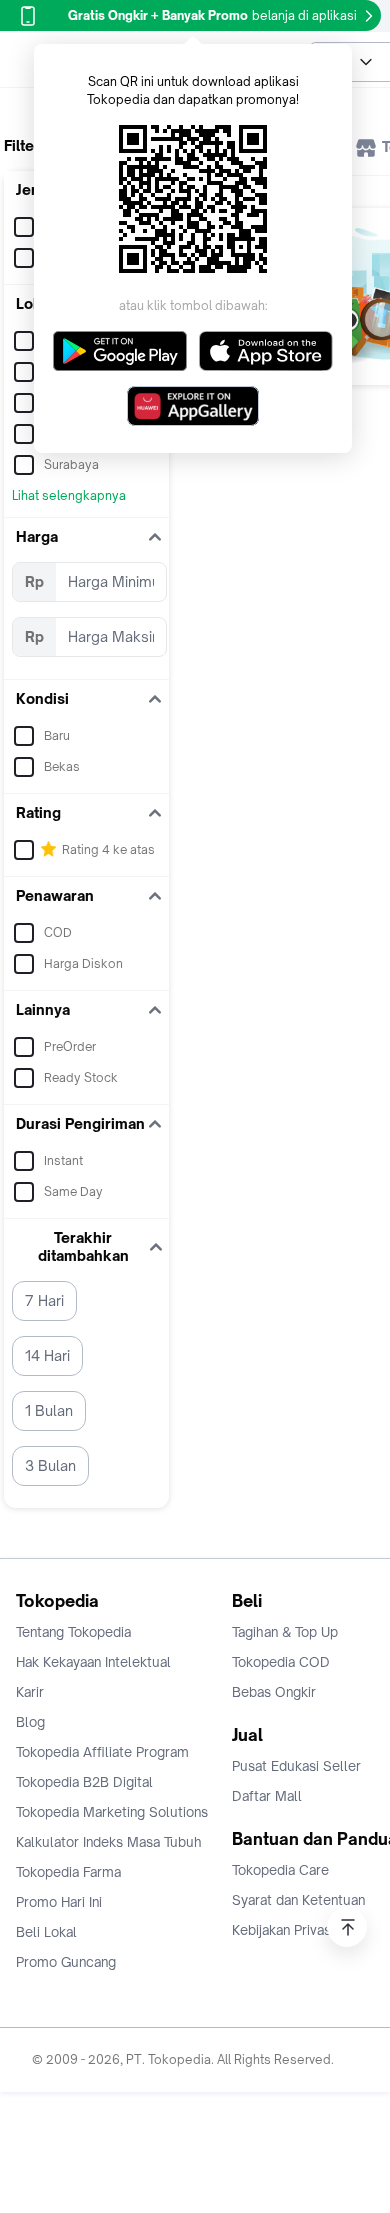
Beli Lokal (46, 1932)
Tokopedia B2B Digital (84, 1782)
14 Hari (47, 1355)
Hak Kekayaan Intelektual (93, 1662)
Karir (30, 1692)
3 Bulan (50, 1465)
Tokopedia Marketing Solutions (112, 1812)
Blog (30, 1722)
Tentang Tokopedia (73, 1632)
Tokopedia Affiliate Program (102, 1752)
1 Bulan (49, 1410)
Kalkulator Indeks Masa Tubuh (109, 1842)
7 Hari (44, 1300)
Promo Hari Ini (59, 1902)
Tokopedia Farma (68, 1872)
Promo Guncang (66, 1962)
